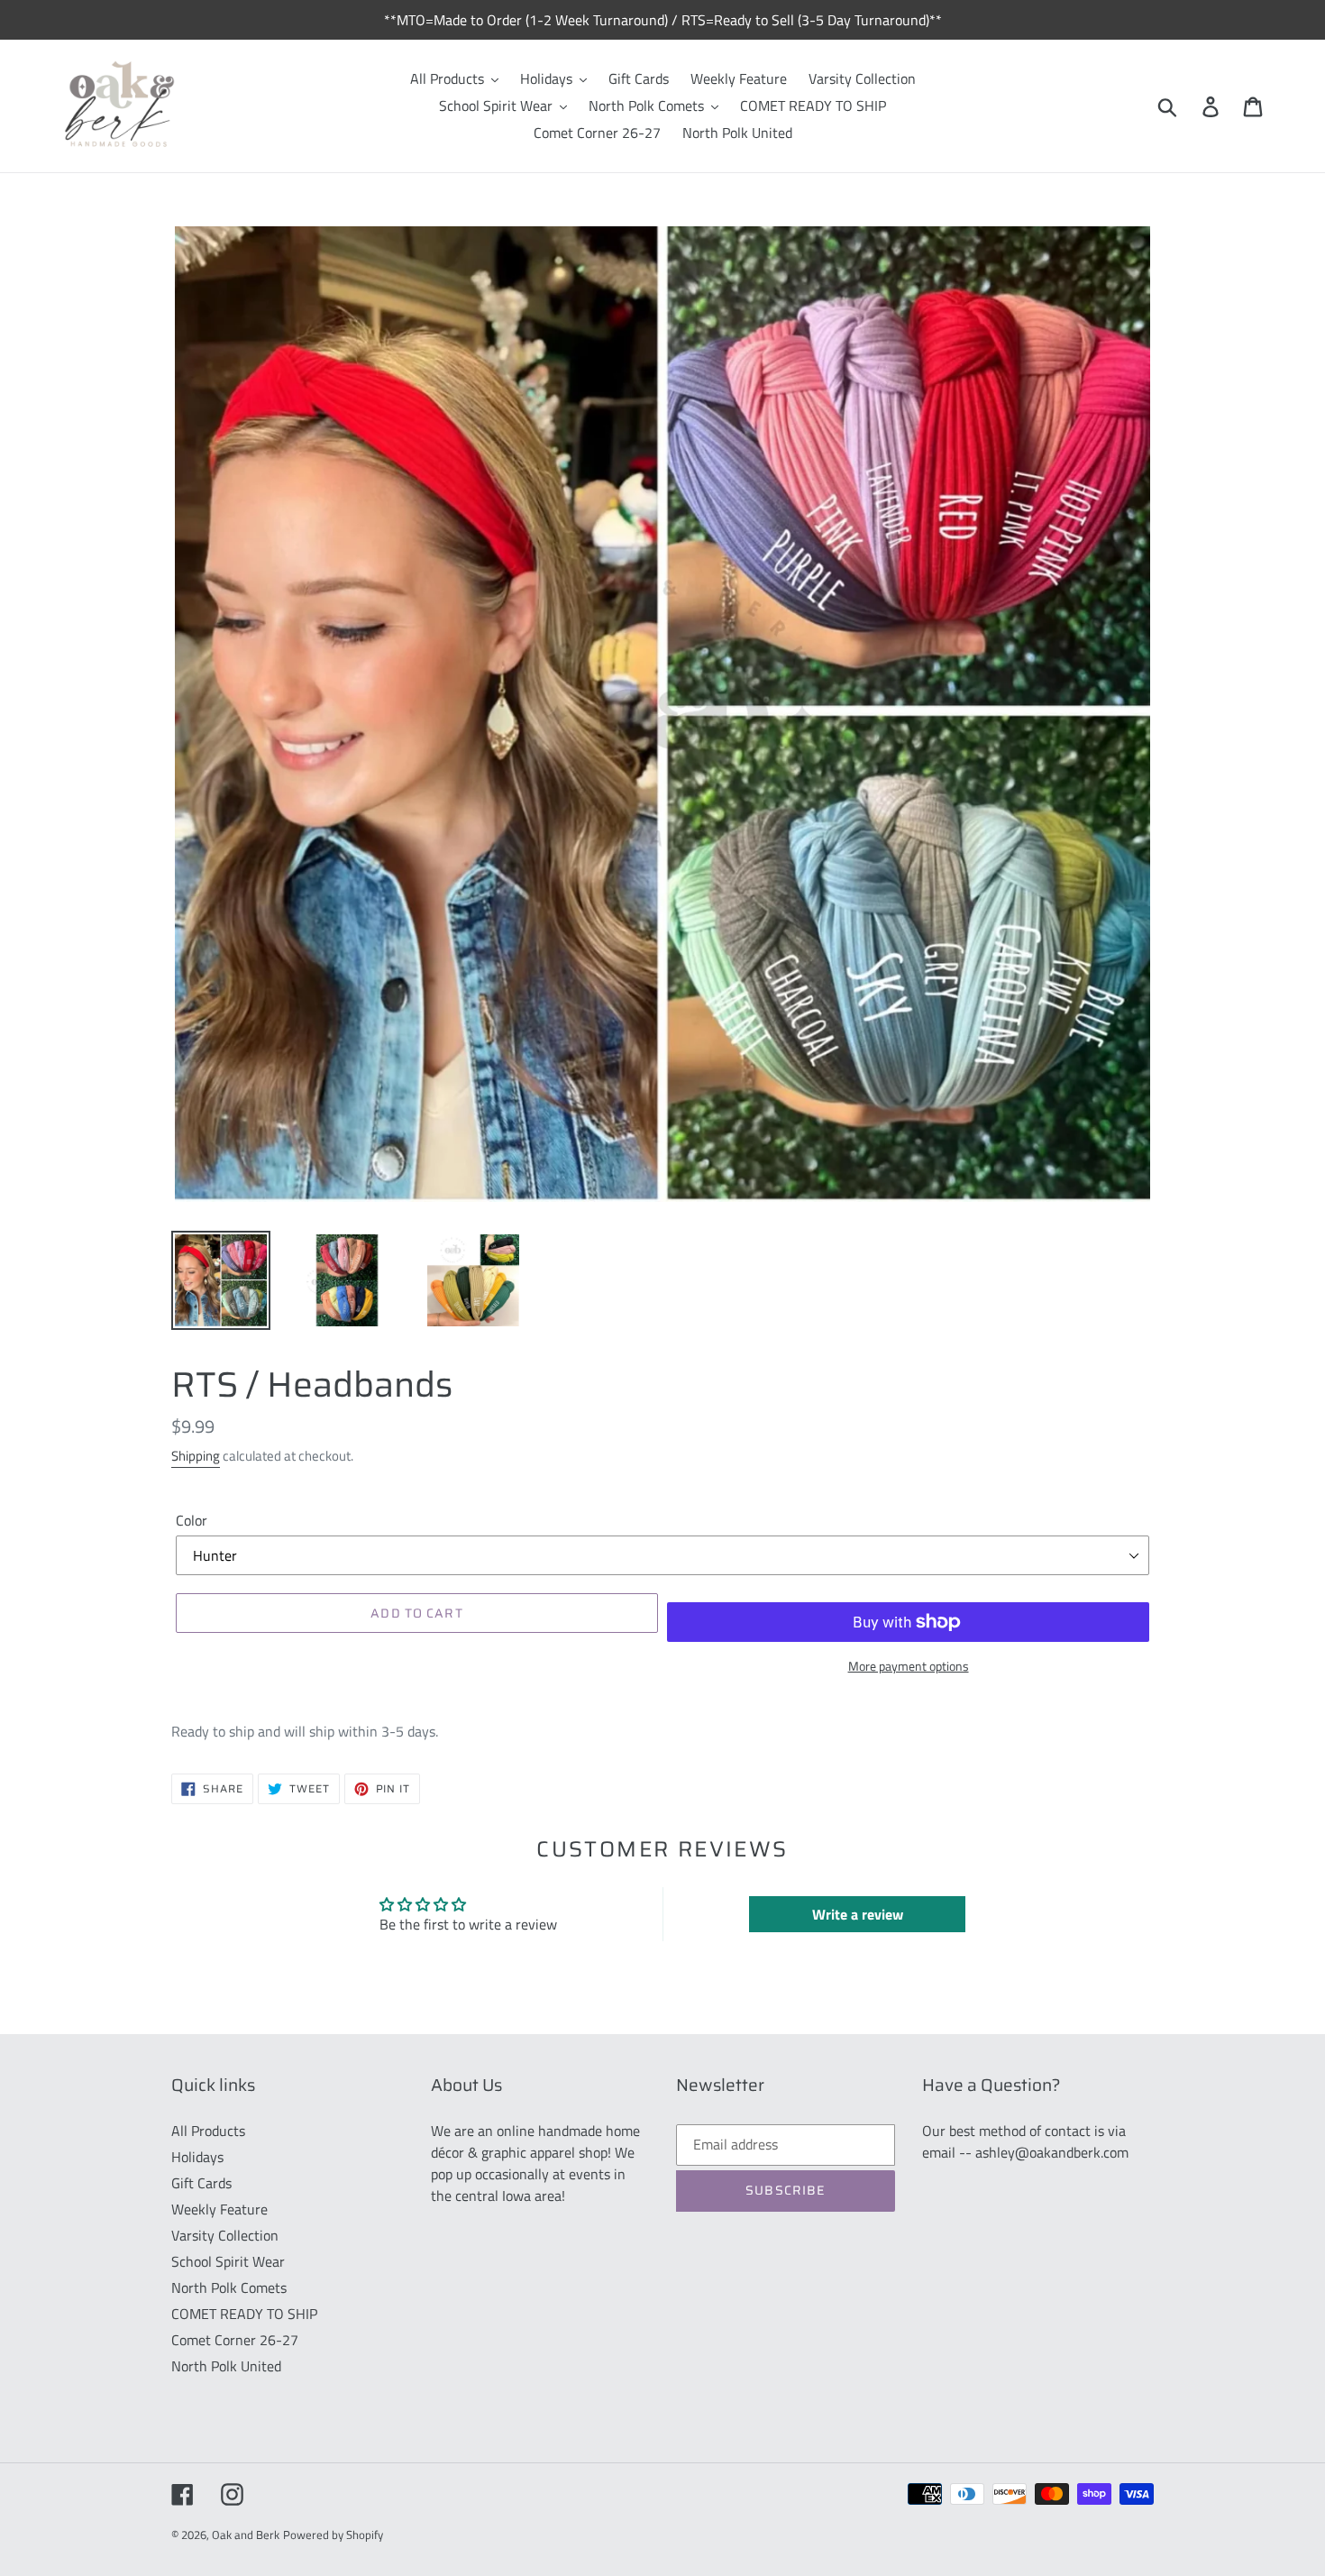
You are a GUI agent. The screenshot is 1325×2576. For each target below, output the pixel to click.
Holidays (197, 2157)
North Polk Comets (229, 2287)
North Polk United (226, 2366)
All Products (208, 2131)
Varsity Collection (225, 2235)
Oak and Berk (246, 2535)
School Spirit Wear (228, 2261)
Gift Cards (201, 2183)
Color (192, 1520)
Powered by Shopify (333, 2535)
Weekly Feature (219, 2209)
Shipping (196, 1456)
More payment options (909, 1666)
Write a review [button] (858, 1914)
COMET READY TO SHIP (244, 2314)
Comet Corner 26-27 (235, 2340)
